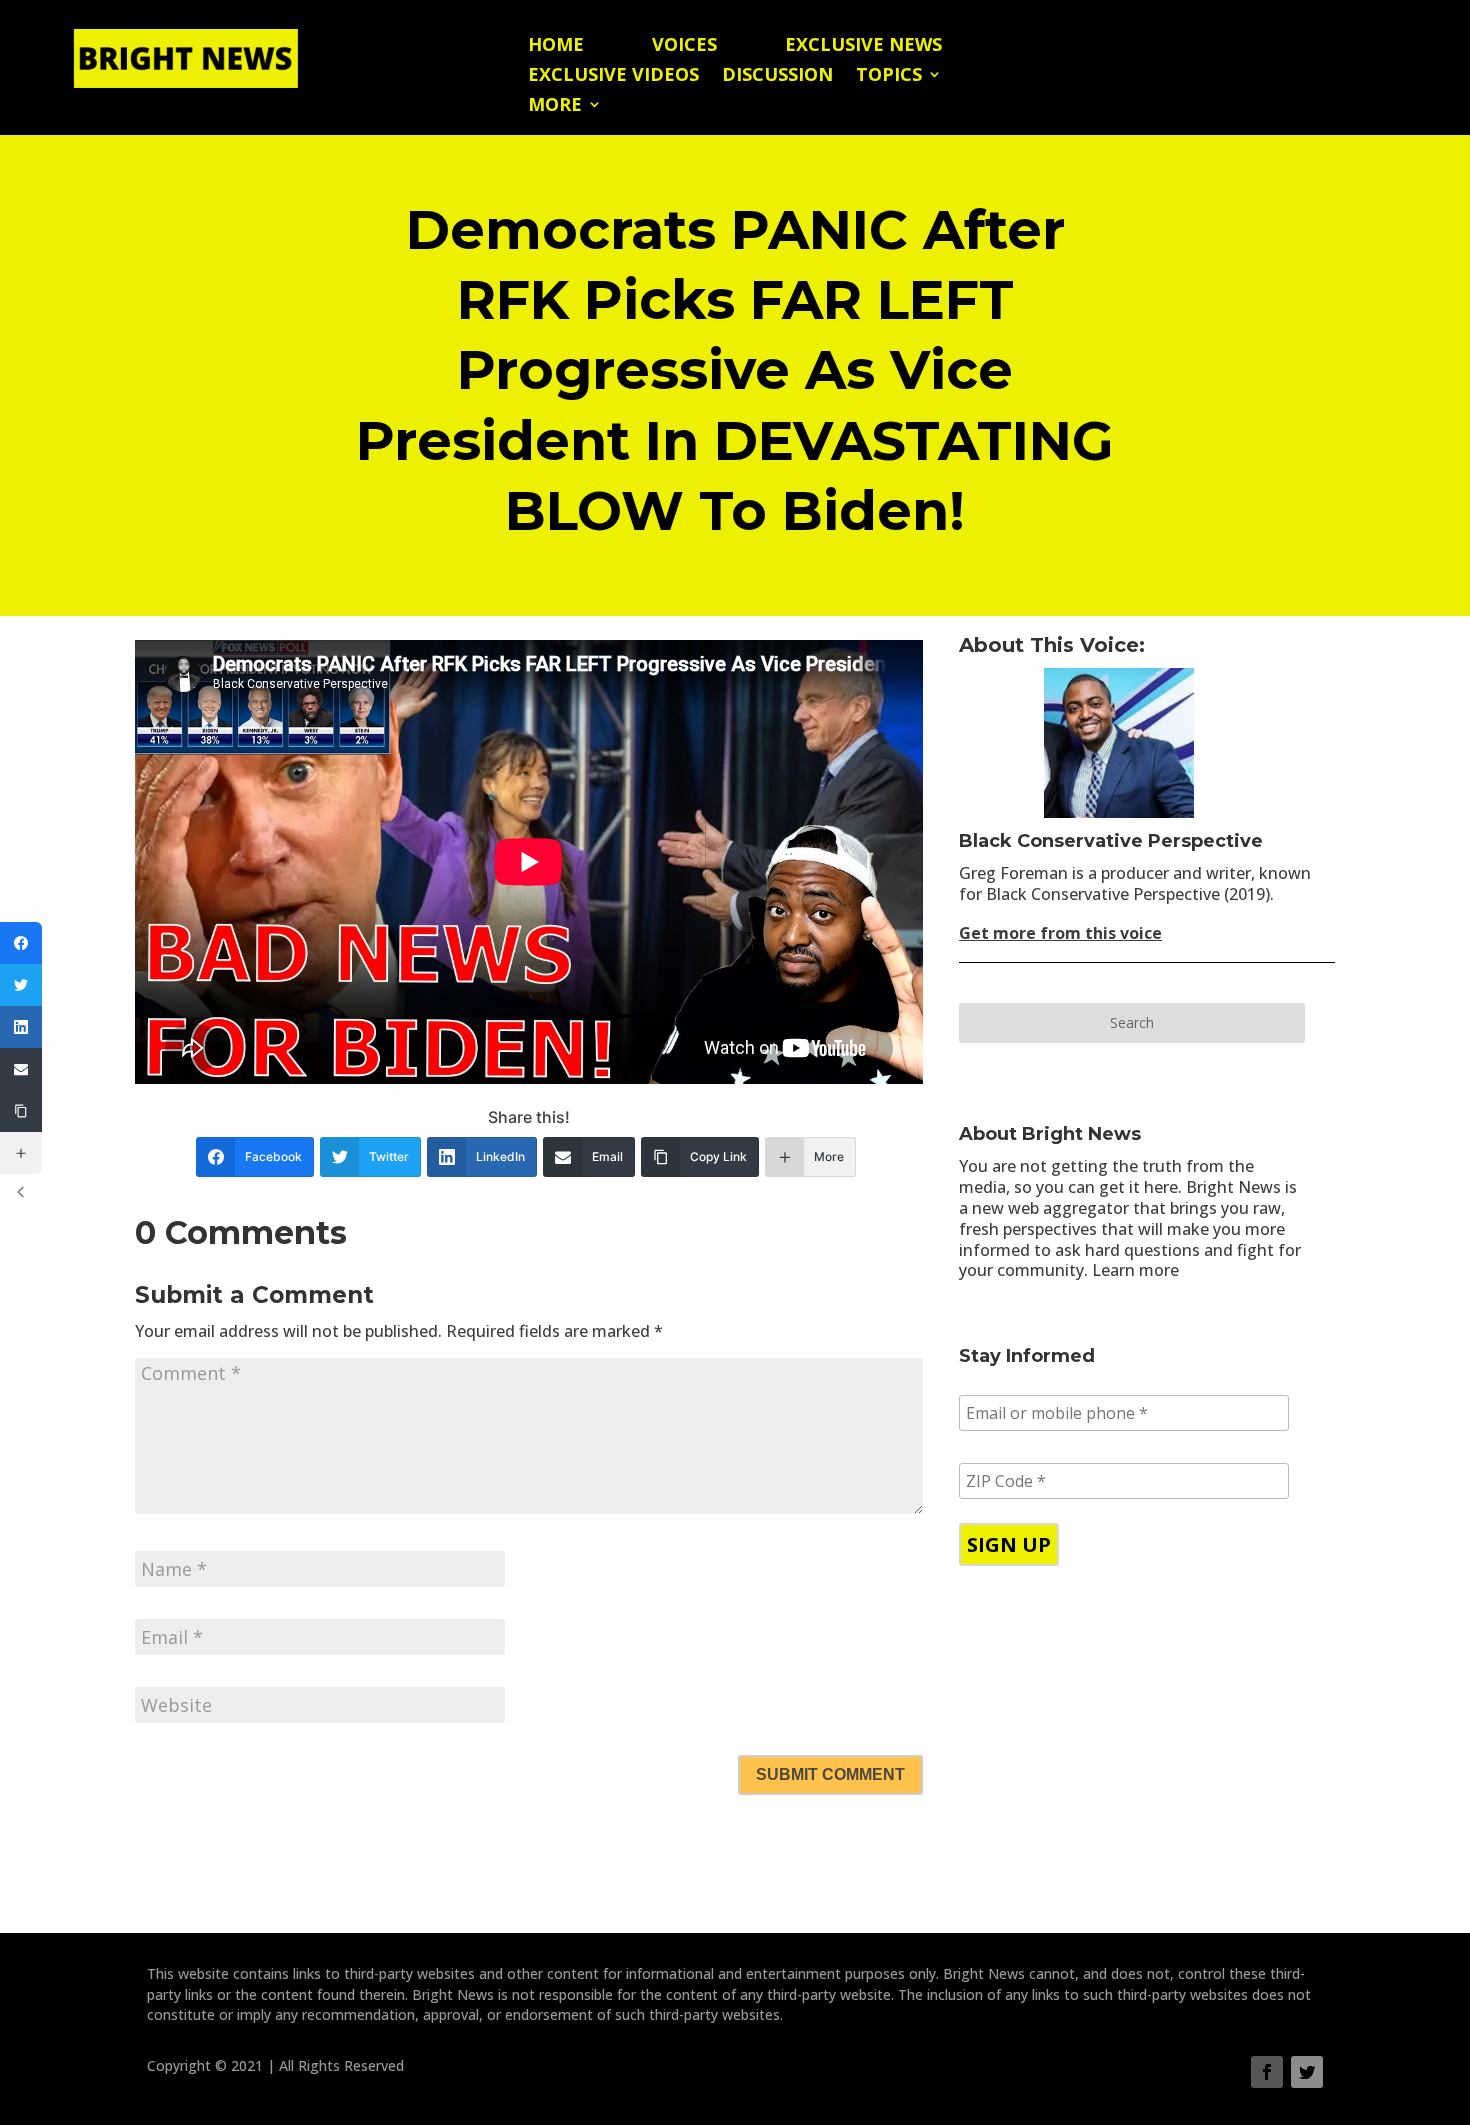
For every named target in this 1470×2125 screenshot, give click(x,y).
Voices (684, 46)
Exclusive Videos (613, 76)
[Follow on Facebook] (1267, 2072)
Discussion (777, 76)
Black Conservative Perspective (1111, 841)
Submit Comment (830, 1774)
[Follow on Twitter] (1307, 2072)
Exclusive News (863, 46)
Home (556, 46)
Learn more (1135, 1270)
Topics (889, 76)
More (555, 106)
